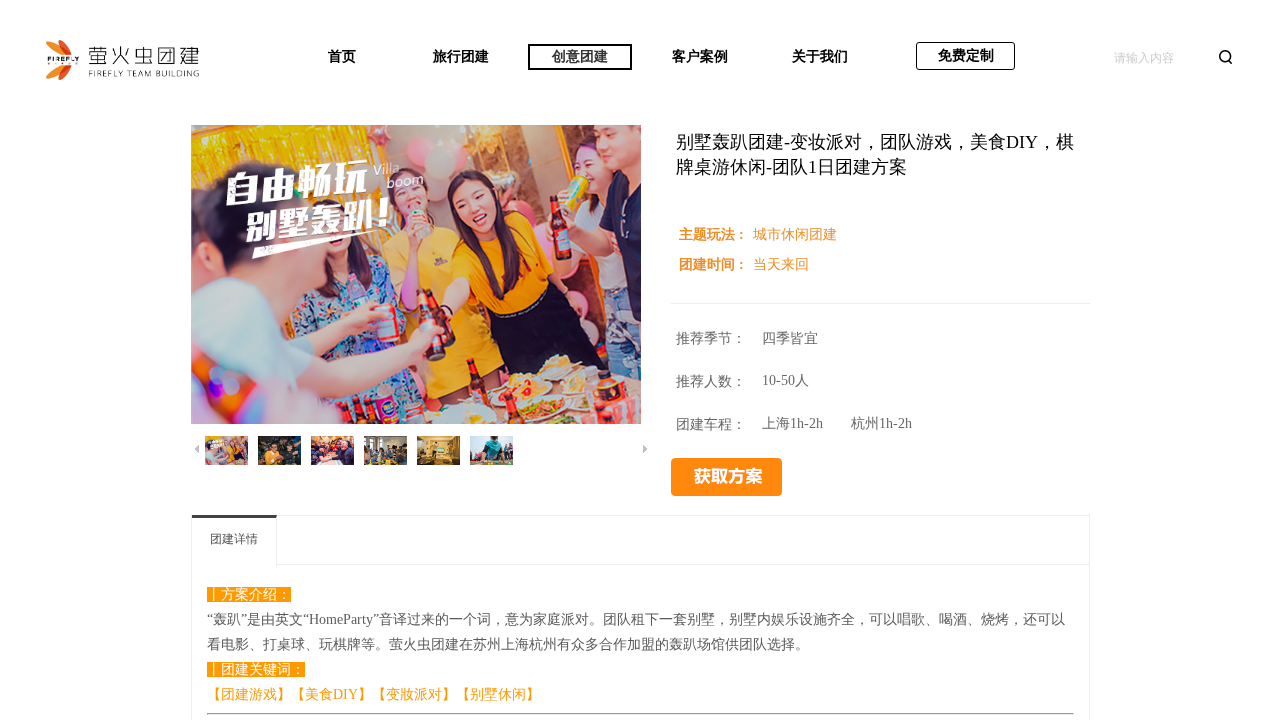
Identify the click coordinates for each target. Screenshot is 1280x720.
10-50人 (785, 380)
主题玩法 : (713, 234)
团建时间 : (713, 264)
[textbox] (1160, 58)
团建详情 (234, 539)
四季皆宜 (790, 338)
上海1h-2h (792, 423)
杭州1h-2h (881, 423)
